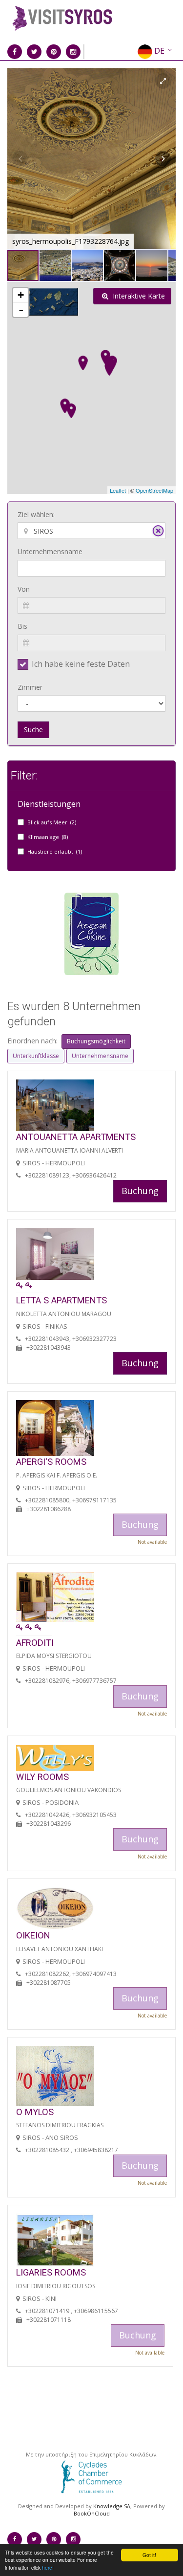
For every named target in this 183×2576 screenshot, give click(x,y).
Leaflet (118, 490)
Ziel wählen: (36, 514)
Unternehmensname (50, 551)
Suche (33, 729)
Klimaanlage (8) (48, 837)
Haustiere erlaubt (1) (55, 851)
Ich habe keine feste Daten (81, 664)
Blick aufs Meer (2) (52, 822)
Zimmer (30, 687)
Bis (22, 626)
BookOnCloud (92, 2513)
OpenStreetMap (154, 490)
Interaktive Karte (138, 296)
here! (48, 2567)
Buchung (140, 1191)
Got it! (149, 2555)
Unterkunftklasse (36, 1056)
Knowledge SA (112, 2506)
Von (24, 589)
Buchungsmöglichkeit (96, 1041)
